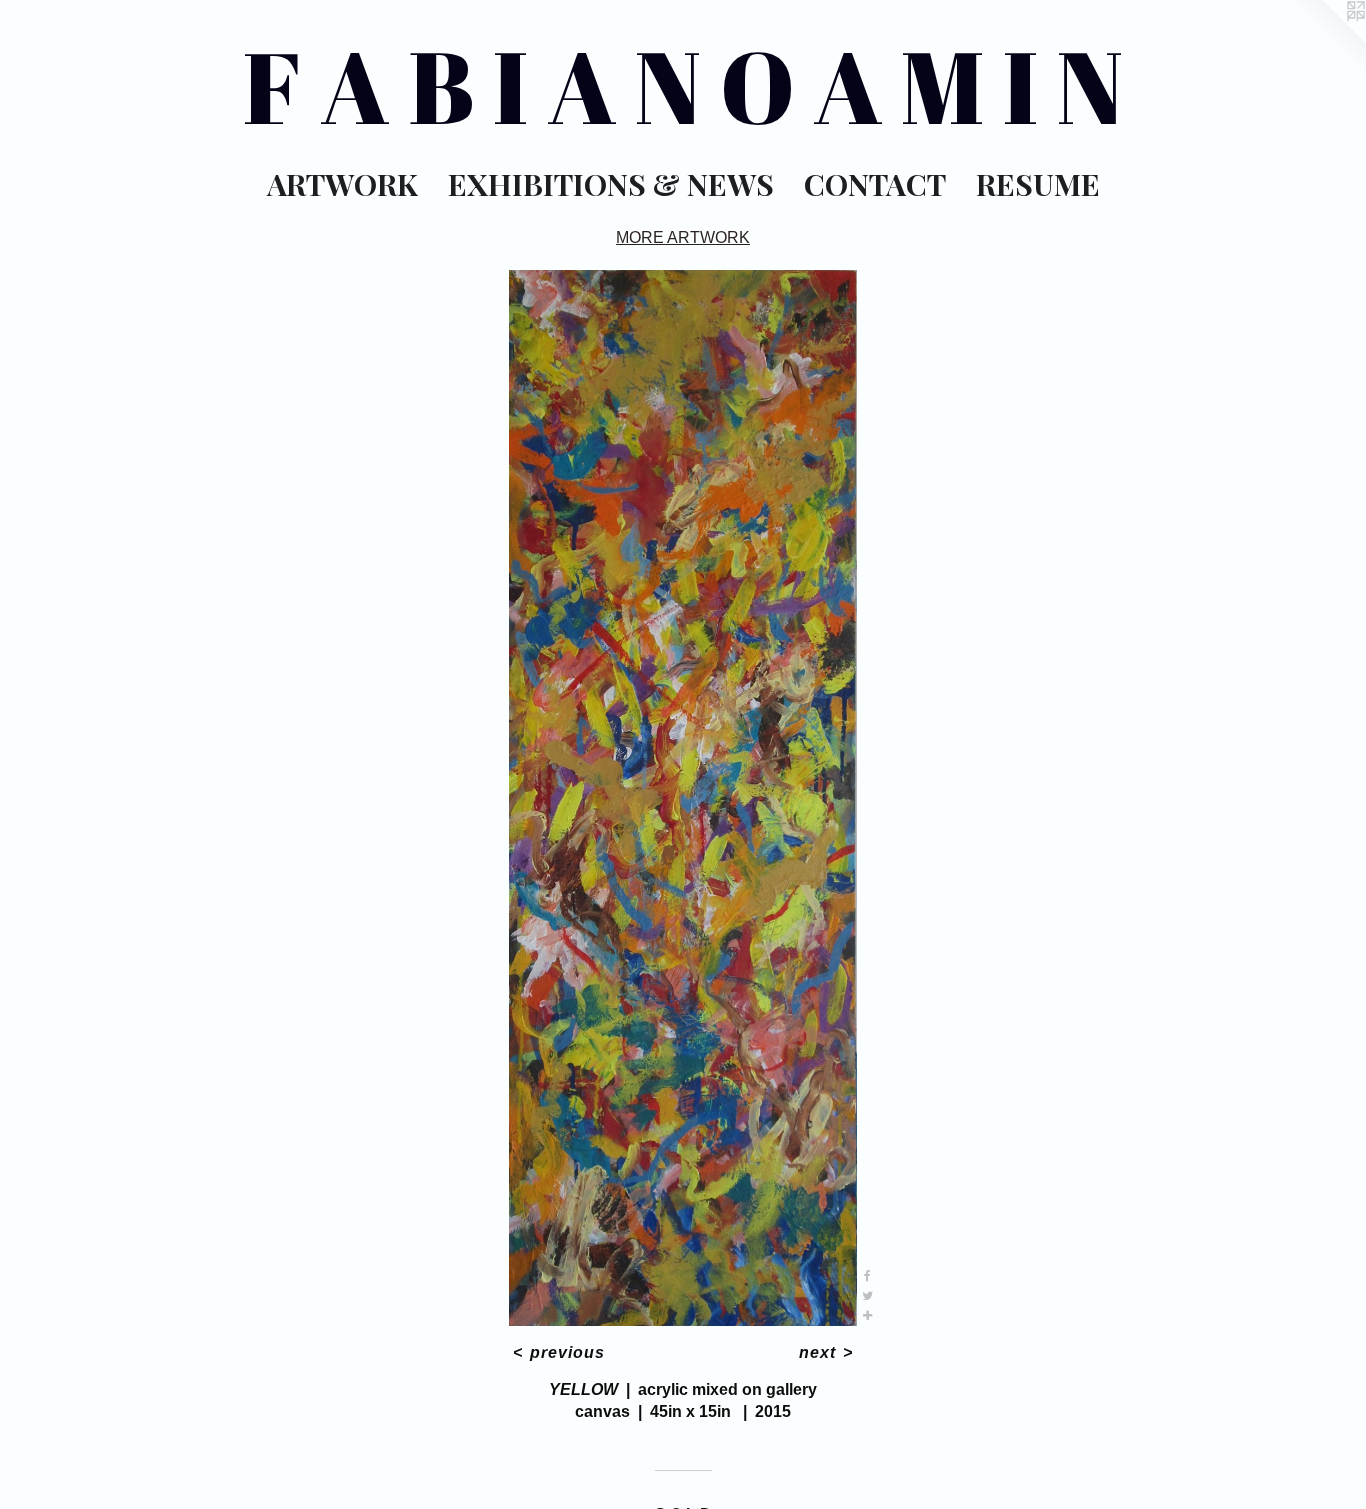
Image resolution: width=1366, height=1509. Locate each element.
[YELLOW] (683, 798)
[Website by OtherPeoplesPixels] (1326, 40)
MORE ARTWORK (683, 237)
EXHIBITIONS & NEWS (611, 184)
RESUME (1038, 184)
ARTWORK (342, 184)
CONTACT (875, 184)
